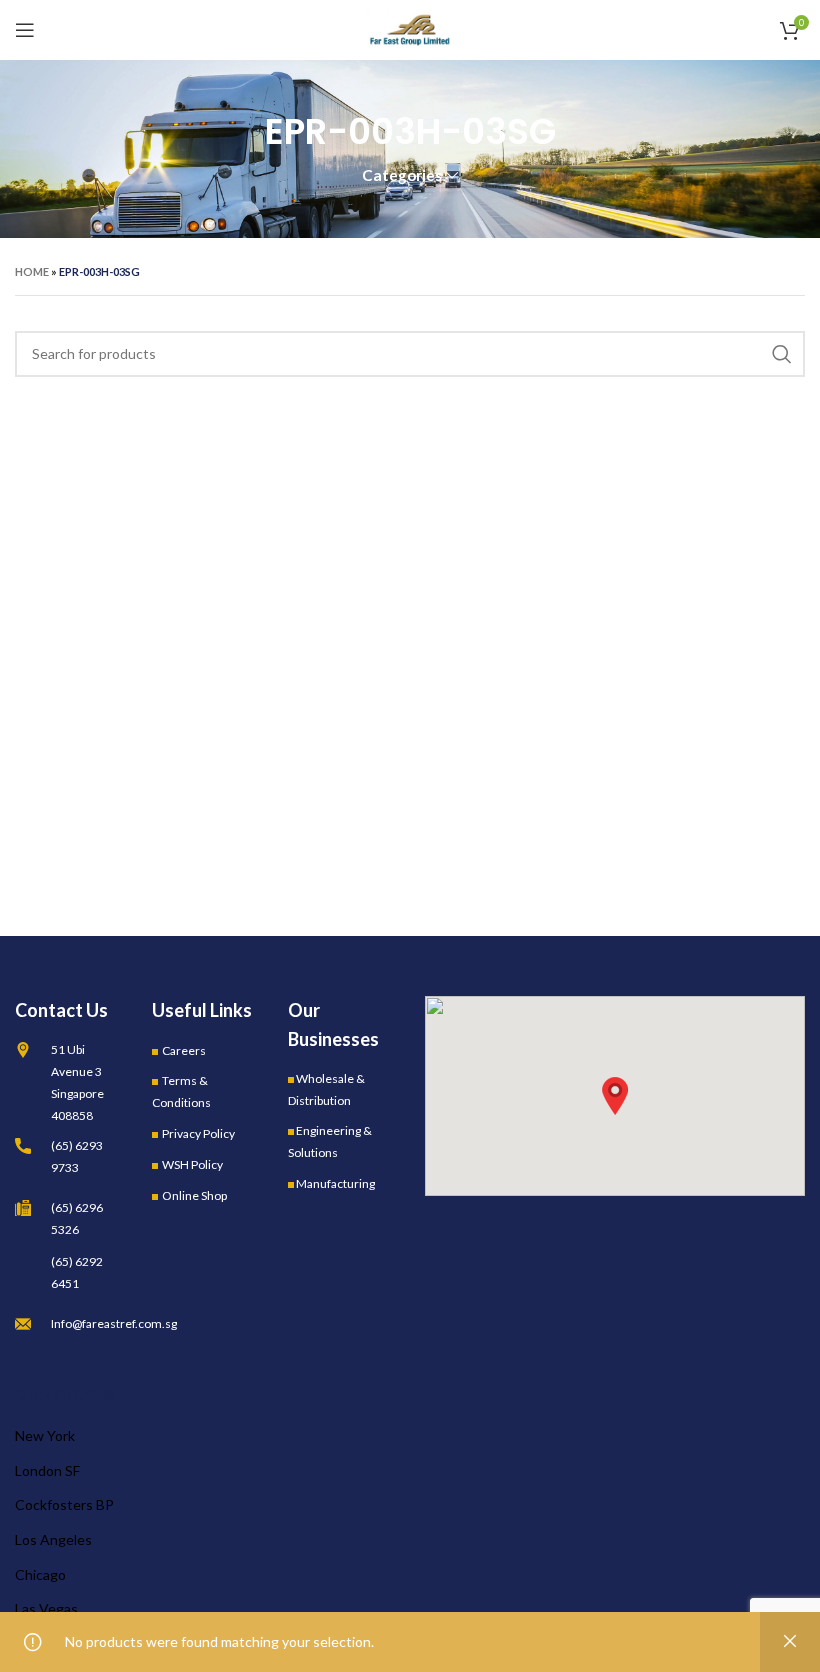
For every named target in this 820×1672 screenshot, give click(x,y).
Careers (184, 1050)
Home (32, 271)
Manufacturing (335, 1183)
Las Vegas (46, 1608)
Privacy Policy (198, 1133)
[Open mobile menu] (25, 30)
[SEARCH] (782, 354)
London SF (47, 1470)
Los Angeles (53, 1539)
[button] (615, 1096)
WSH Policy (192, 1164)
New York (45, 1435)
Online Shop (194, 1195)
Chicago (40, 1574)
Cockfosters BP (64, 1504)
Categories (402, 175)
